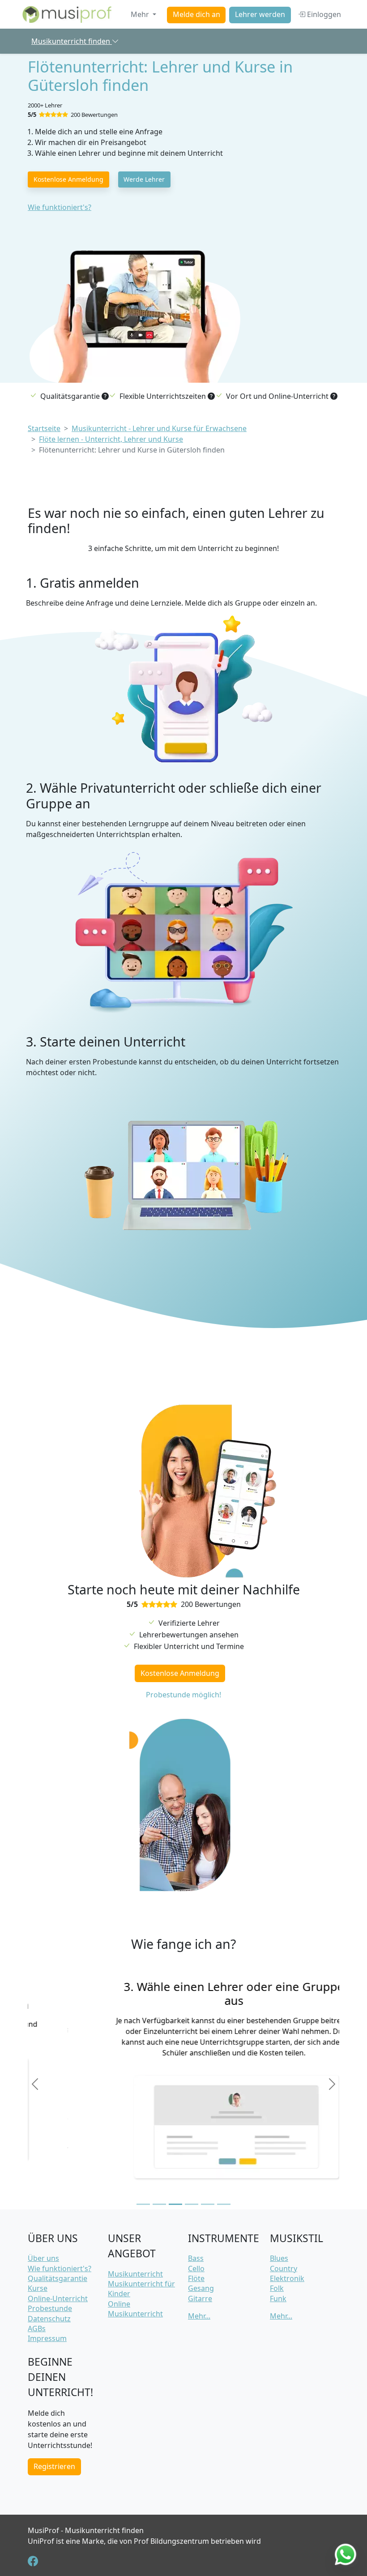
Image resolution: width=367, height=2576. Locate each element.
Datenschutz (49, 2319)
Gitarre (200, 2298)
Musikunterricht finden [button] (72, 41)
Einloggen (323, 14)
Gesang (201, 2288)
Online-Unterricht (58, 2298)
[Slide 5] (208, 2204)
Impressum (47, 2338)
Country (284, 2268)
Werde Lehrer (144, 179)
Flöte (196, 2278)
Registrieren (54, 2466)
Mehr (141, 14)
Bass (196, 2258)
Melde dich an (196, 15)
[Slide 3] (175, 2204)
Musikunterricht (135, 2274)
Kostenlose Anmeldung (68, 179)
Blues (279, 2258)
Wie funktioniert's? (60, 207)
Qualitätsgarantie (58, 2278)
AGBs (37, 2328)
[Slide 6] (224, 2204)
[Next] (332, 2084)
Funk (278, 2298)
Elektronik (287, 2278)
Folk (277, 2288)
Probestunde (50, 2308)
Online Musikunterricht (135, 2309)
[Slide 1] (143, 2204)
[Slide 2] (159, 2204)
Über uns (43, 2258)
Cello (196, 2268)
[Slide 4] (192, 2204)
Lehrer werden (260, 15)
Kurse (38, 2288)
